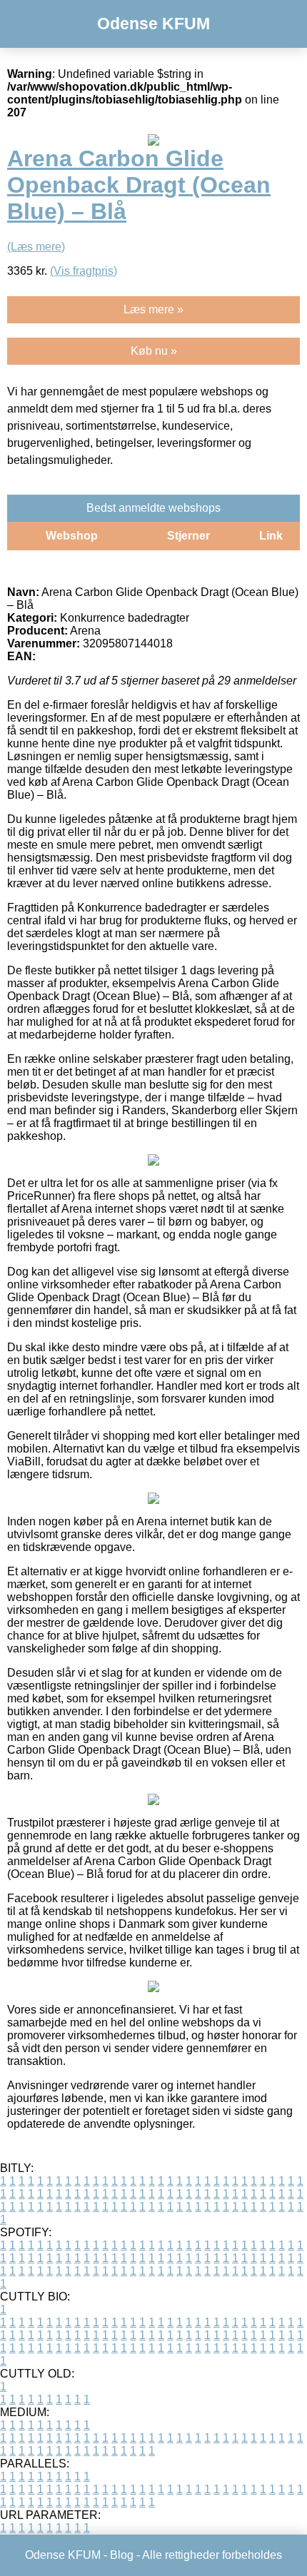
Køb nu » (154, 351)
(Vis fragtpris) (84, 271)
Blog (122, 2555)
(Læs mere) (36, 247)
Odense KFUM (153, 24)
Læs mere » (153, 309)
